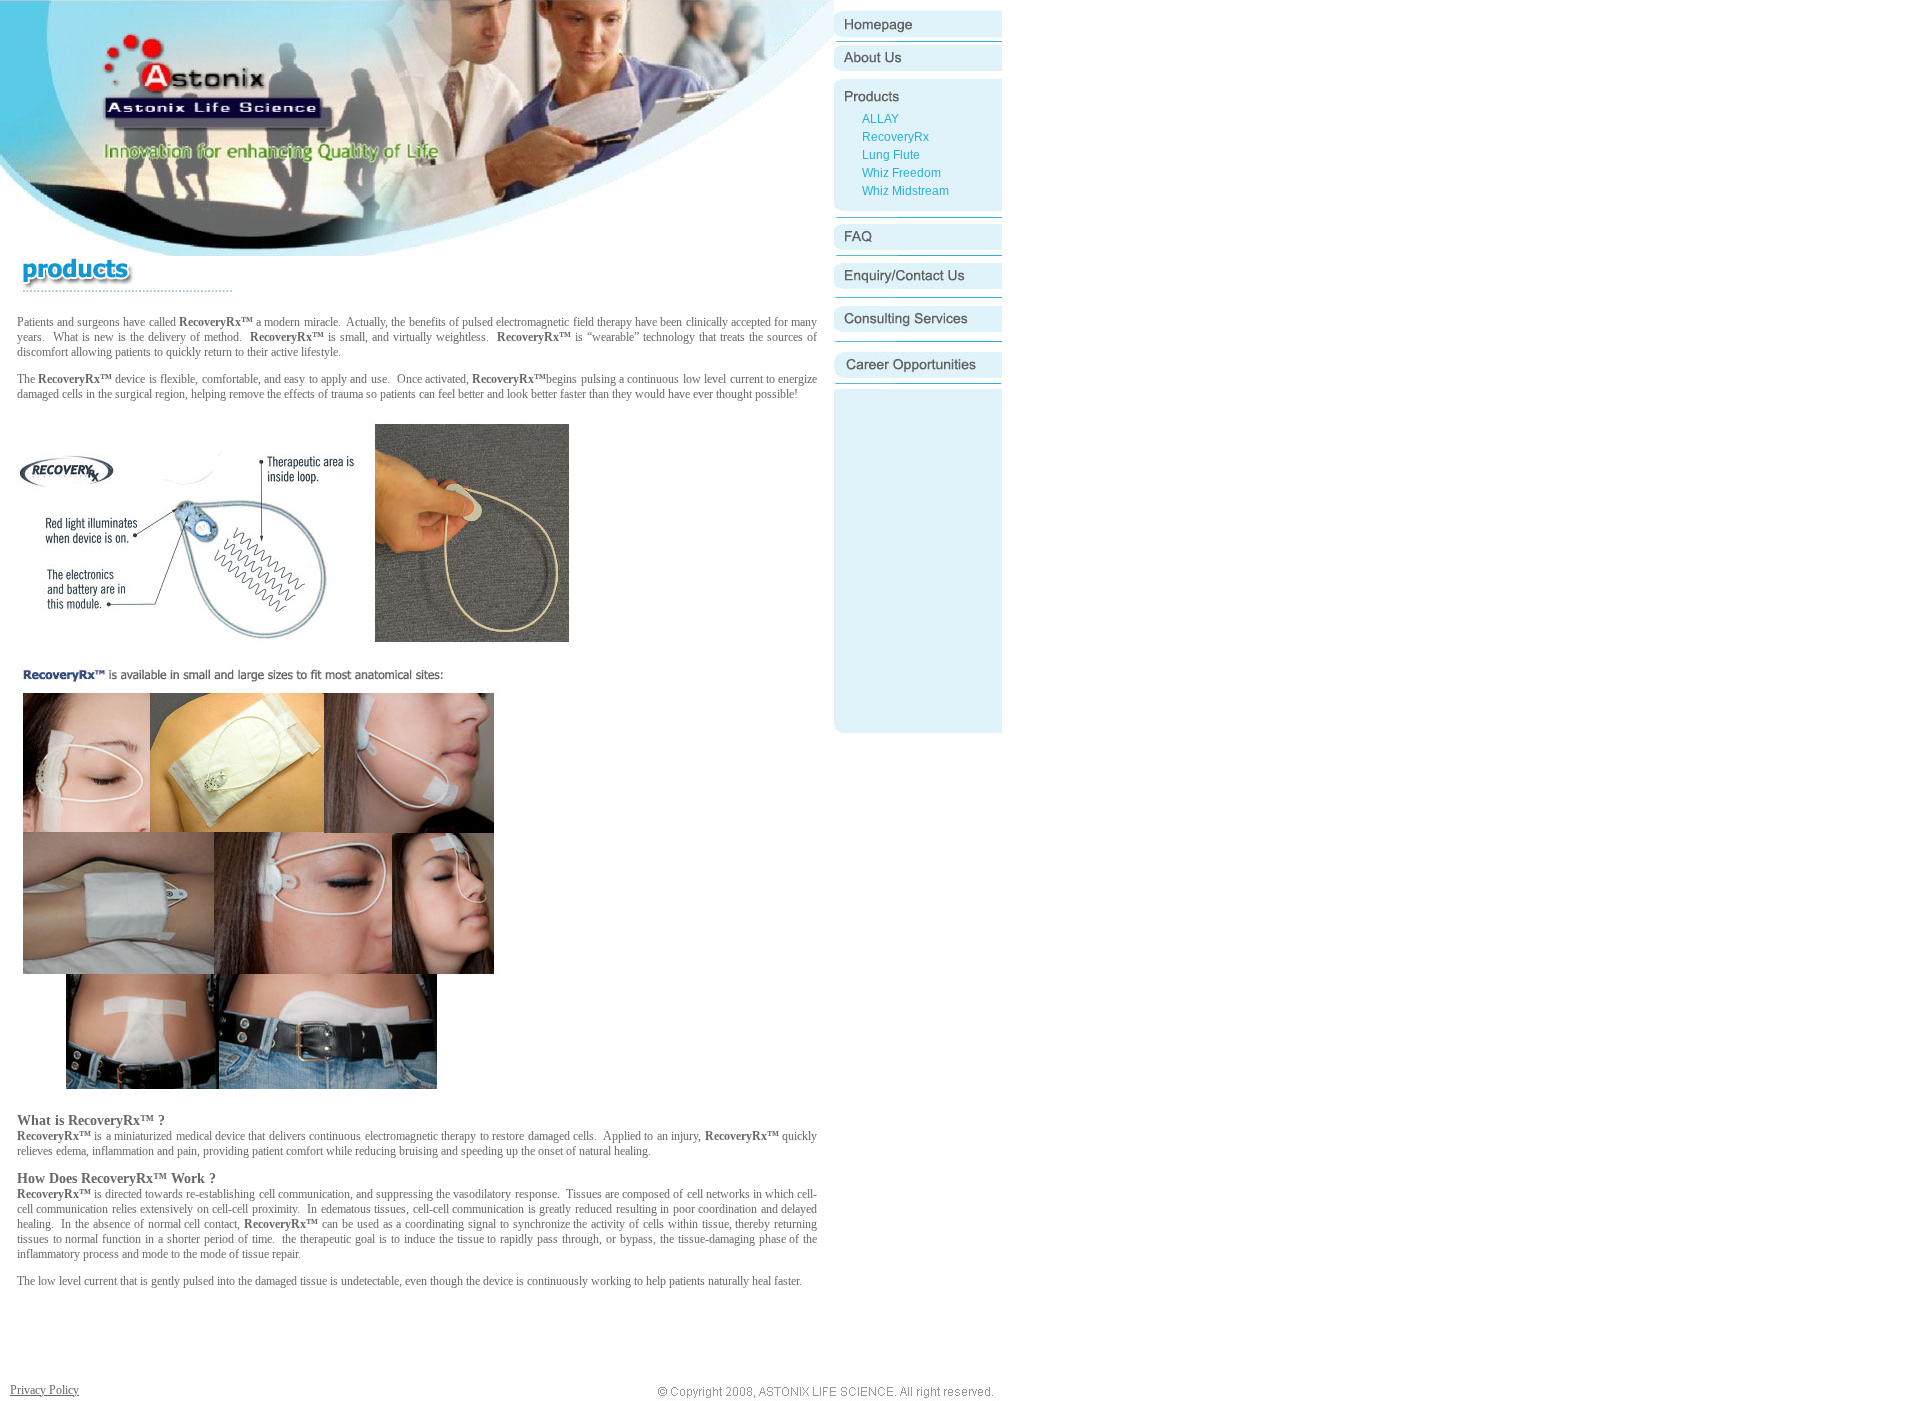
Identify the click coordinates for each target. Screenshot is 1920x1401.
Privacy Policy (44, 1390)
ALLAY (880, 119)
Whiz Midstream (905, 191)
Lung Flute (891, 155)
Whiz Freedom (901, 173)
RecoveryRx (895, 137)
